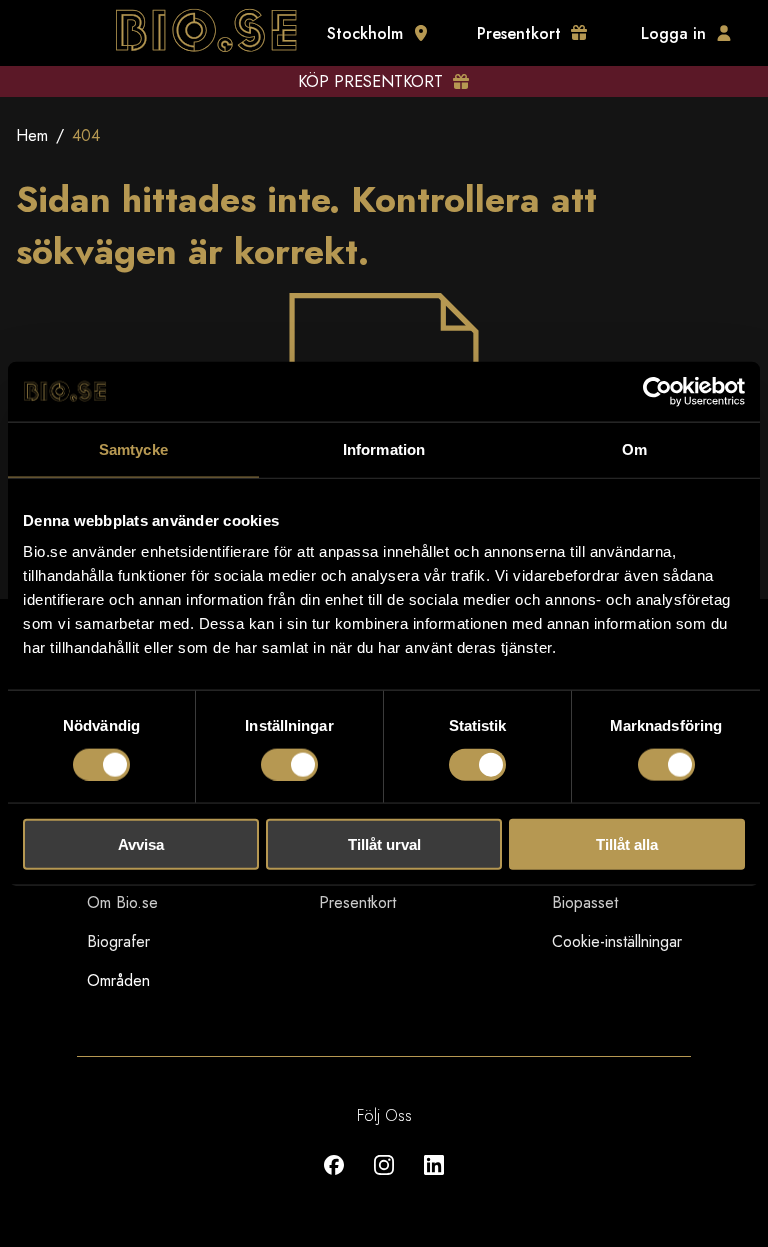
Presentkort (357, 902)
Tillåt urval (384, 844)
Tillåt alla (627, 844)
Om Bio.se (122, 902)
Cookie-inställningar (617, 941)
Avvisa (141, 844)
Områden (118, 980)
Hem (32, 135)
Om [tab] (634, 448)
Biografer (118, 941)
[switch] (289, 764)
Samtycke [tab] (133, 448)
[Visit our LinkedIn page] (434, 1179)
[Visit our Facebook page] (334, 1179)
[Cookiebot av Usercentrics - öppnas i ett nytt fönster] (657, 391)
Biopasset (585, 902)
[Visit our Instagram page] (384, 1179)
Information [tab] (384, 448)
